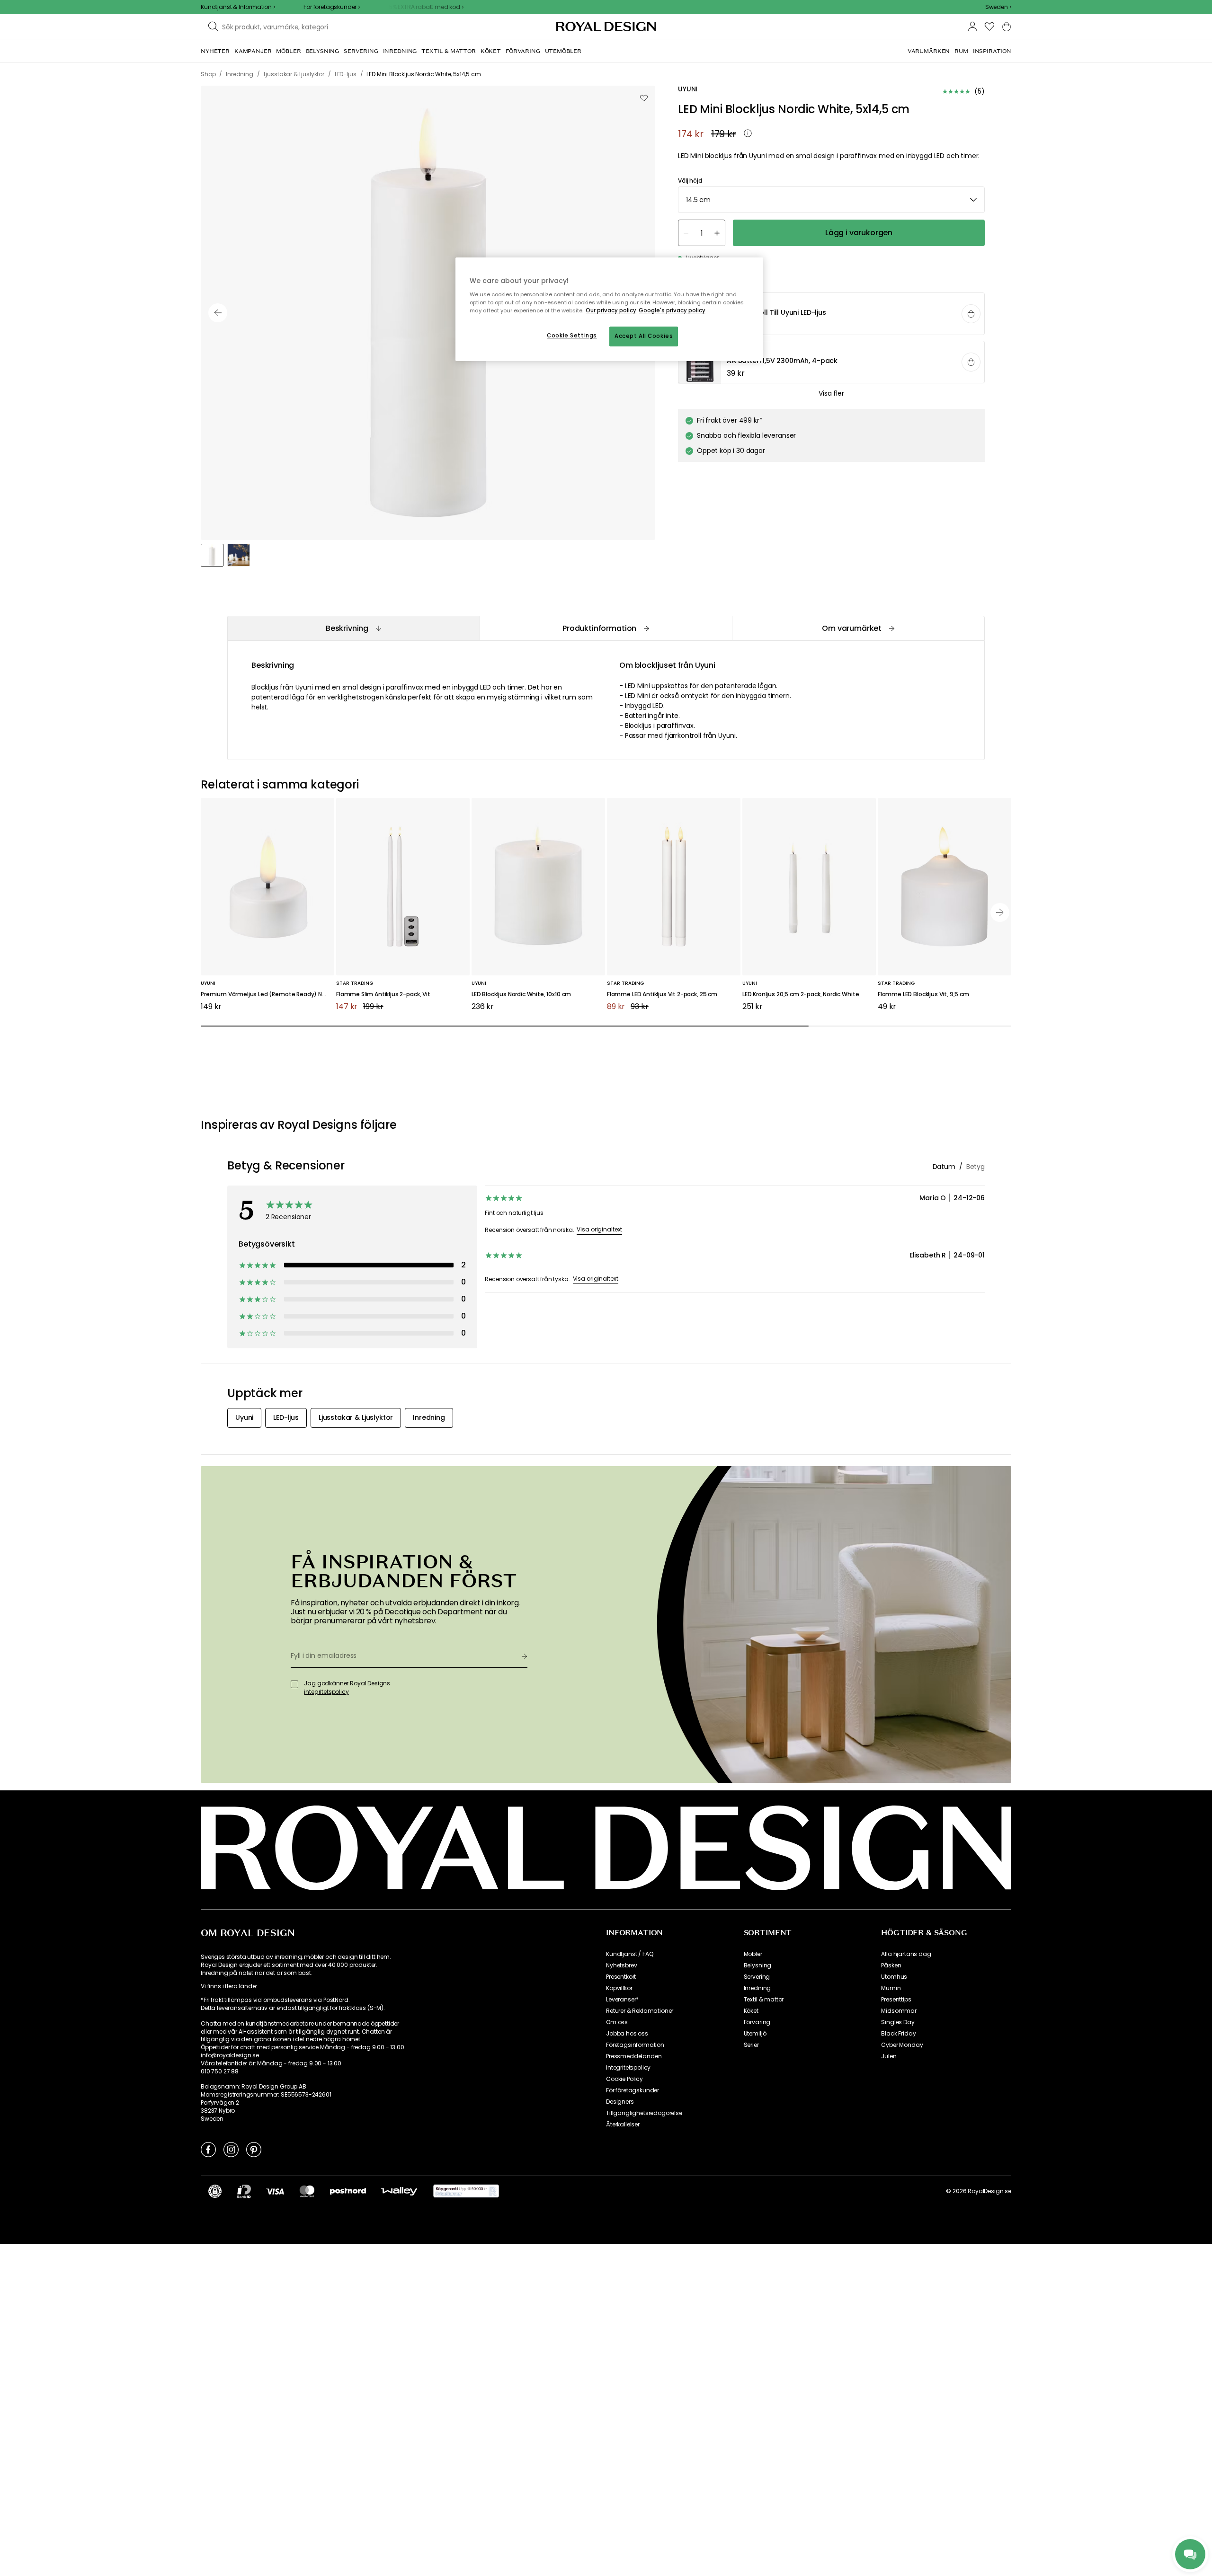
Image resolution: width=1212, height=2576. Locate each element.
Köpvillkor (619, 1988)
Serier (751, 2045)
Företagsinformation (635, 2045)
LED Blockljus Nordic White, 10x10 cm (521, 995)
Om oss (617, 2022)
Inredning (757, 1988)
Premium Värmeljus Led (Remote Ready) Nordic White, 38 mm (267, 995)
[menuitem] (215, 51)
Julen (889, 2056)
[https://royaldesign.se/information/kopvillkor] (466, 2191)
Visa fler (831, 394)
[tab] (353, 628)
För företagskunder (633, 2090)
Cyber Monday (902, 2045)
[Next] (1000, 912)
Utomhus (894, 1977)
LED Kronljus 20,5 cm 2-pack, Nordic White (801, 995)
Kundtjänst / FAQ (629, 1954)
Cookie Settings (572, 336)
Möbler (753, 1954)
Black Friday (898, 2034)
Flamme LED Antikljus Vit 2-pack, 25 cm (662, 995)
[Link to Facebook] (208, 2149)
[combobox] (998, 7)
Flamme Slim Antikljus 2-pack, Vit (383, 995)
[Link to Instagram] (231, 2149)
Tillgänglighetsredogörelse (644, 2113)
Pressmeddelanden (634, 2056)
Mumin (891, 1988)
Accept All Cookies (644, 336)
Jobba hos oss (627, 2034)
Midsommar (899, 2011)
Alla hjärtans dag (906, 1954)
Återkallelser (623, 2125)
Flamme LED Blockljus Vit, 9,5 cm (923, 995)
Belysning (758, 1965)
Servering (757, 1977)
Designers (620, 2102)
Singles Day (898, 2022)
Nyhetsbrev (621, 1965)
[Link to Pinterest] (254, 2149)
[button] (998, 7)
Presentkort (621, 1977)
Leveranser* (622, 2000)
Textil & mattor (764, 2000)
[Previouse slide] (218, 313)
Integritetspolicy (628, 2068)
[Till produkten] (832, 315)
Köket (751, 2011)
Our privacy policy (611, 310)
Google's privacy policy (672, 310)
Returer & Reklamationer (640, 2011)
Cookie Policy (624, 2079)
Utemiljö (755, 2034)
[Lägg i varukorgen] (971, 314)
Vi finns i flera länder (229, 1986)
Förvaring (757, 2022)
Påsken (891, 1965)
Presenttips (896, 2000)
